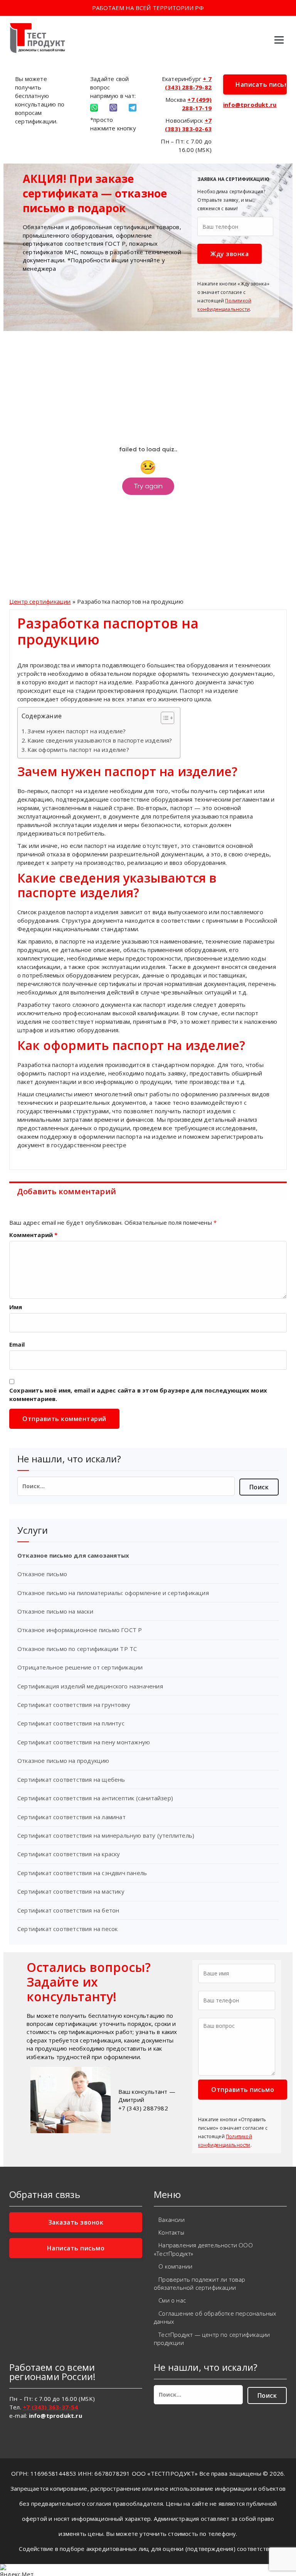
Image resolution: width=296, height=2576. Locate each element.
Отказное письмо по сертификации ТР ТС (77, 1649)
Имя (16, 1307)
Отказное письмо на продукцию (63, 1761)
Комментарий (34, 1235)
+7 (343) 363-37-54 (50, 2407)
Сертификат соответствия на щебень (71, 1779)
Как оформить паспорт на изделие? (78, 750)
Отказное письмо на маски (55, 1611)
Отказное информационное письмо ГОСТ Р (80, 1630)
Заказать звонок (76, 2222)
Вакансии (172, 2220)
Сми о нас (172, 2300)
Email (17, 1344)
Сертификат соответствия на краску (69, 1854)
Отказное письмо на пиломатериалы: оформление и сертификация (113, 1593)
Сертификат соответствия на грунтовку (74, 1705)
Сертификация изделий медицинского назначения (90, 1686)
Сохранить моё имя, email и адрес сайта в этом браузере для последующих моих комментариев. (138, 1394)
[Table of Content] (167, 718)
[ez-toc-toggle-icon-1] (164, 719)
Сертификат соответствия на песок (67, 1929)
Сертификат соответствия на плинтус (71, 1723)
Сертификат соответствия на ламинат (71, 1817)
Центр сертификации (40, 601)
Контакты (171, 2232)
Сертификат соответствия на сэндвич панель (82, 1873)
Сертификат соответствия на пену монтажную (84, 1742)
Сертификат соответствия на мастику (71, 1891)
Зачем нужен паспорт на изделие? (77, 731)
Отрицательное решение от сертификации (80, 1667)
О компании (175, 2266)
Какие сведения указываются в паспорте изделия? (100, 740)
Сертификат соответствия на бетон (68, 1910)
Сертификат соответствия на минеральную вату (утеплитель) (106, 1835)
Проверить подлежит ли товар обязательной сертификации (200, 2283)
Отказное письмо (42, 1574)
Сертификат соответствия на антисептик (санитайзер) (95, 1798)
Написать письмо (261, 84)
